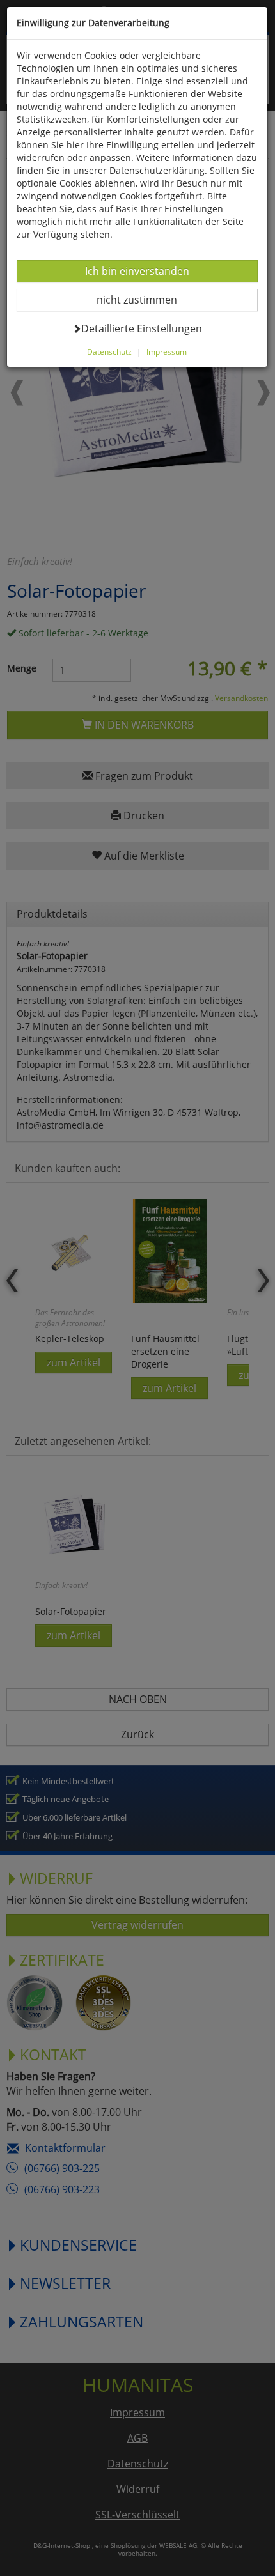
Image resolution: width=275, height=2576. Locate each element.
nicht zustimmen (145, 299)
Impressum (167, 351)
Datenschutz (109, 351)
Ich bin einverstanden (137, 271)
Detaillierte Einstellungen (141, 328)
